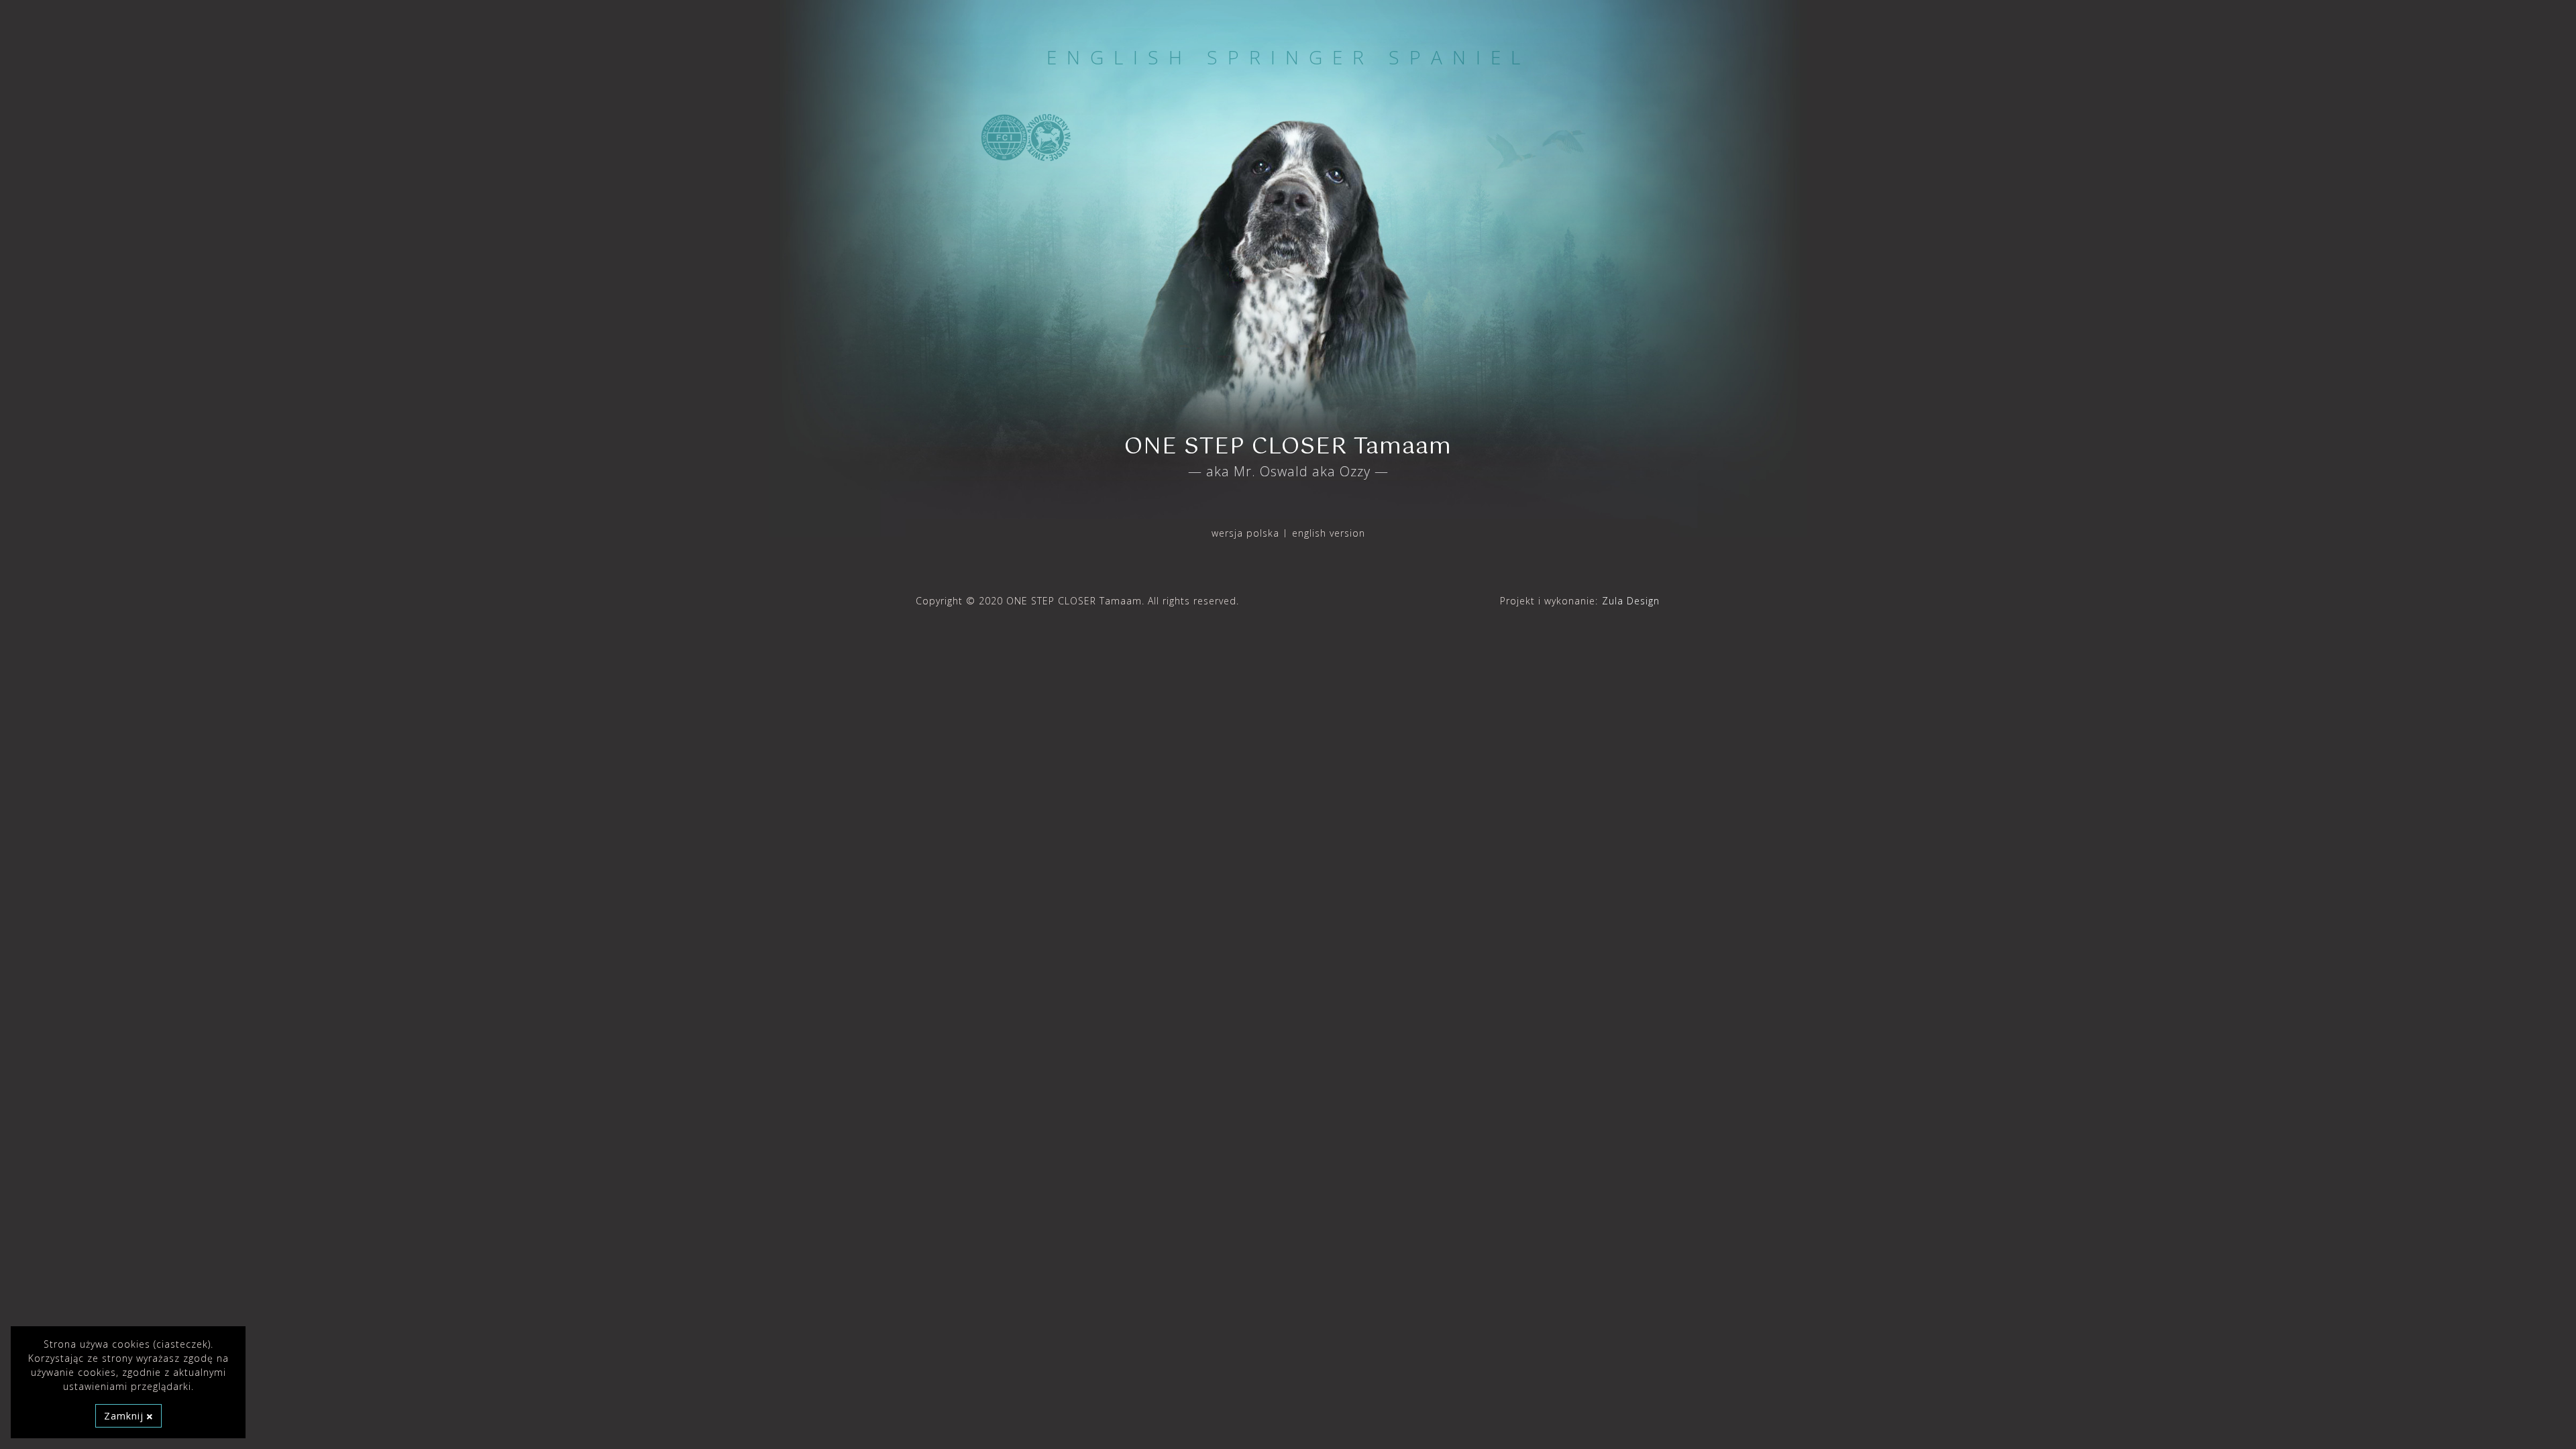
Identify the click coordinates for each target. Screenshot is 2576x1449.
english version (1329, 533)
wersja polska (1245, 533)
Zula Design (1631, 601)
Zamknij (125, 1416)
